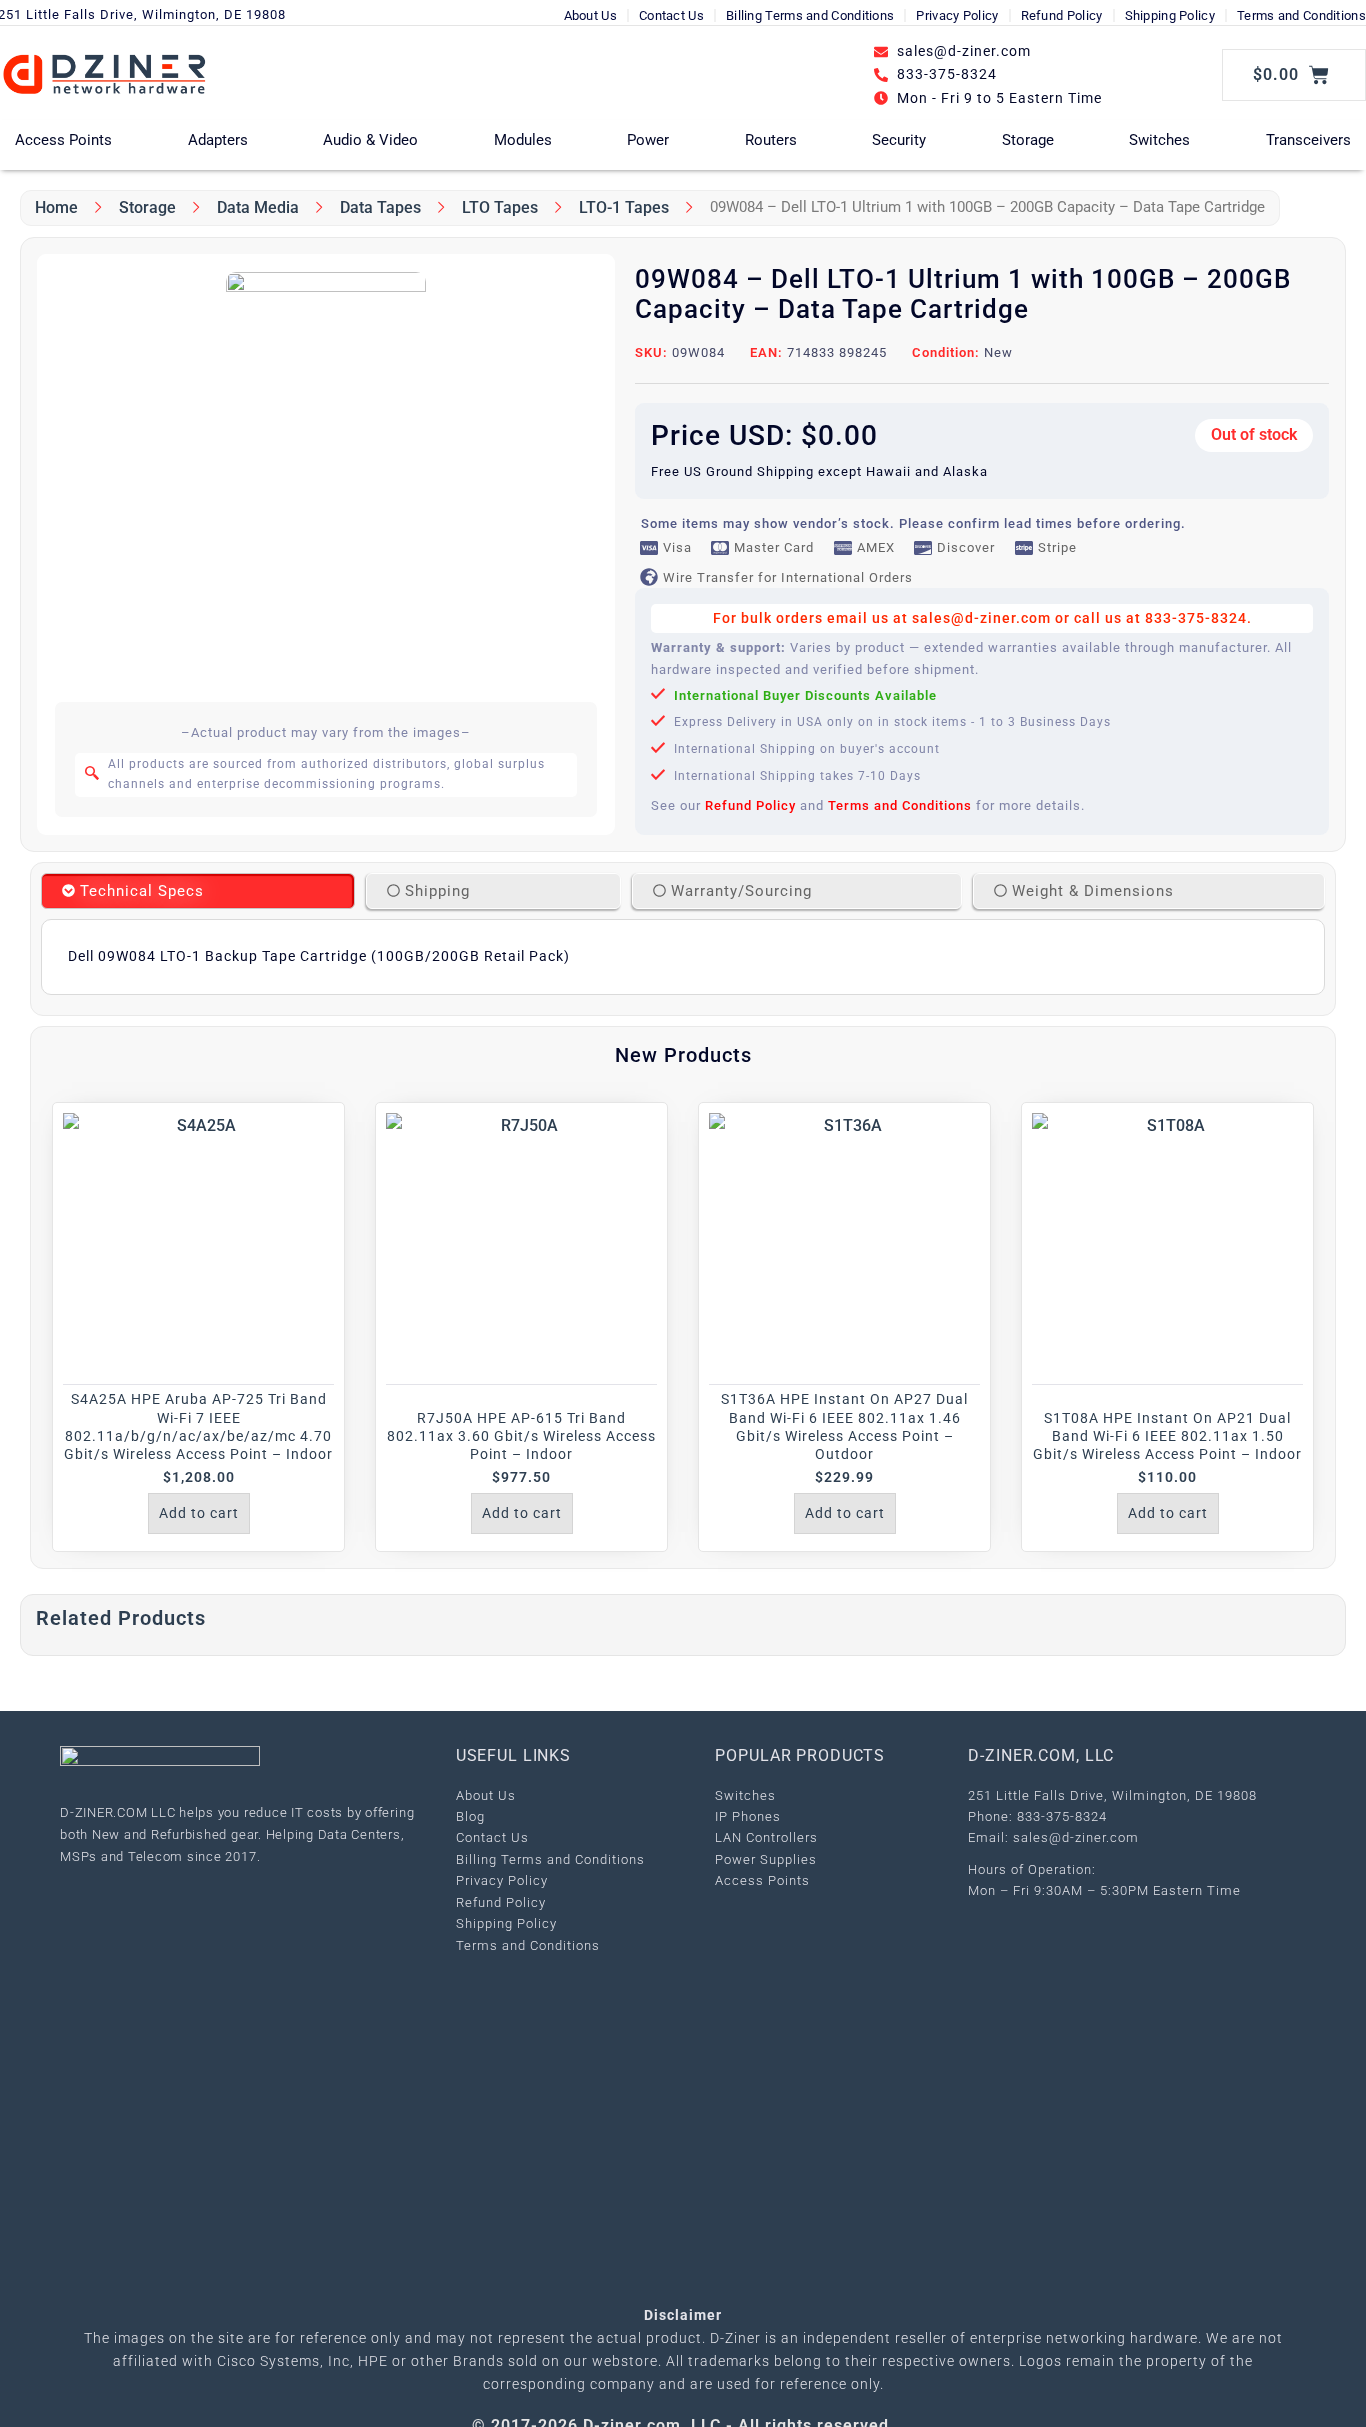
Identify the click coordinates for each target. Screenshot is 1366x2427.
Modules (523, 140)
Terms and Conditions (1301, 15)
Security (899, 140)
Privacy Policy (957, 15)
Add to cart (199, 1513)
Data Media (258, 207)
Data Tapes (380, 207)
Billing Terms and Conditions (810, 15)
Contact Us (671, 15)
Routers (771, 140)
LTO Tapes (500, 207)
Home (56, 207)
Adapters (218, 140)
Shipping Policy (1170, 15)
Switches (1159, 140)
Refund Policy (1062, 15)
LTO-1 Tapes (624, 207)
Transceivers (1308, 140)
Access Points (63, 140)
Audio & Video (370, 140)
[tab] (198, 891)
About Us (590, 15)
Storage (1028, 140)
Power (648, 140)
